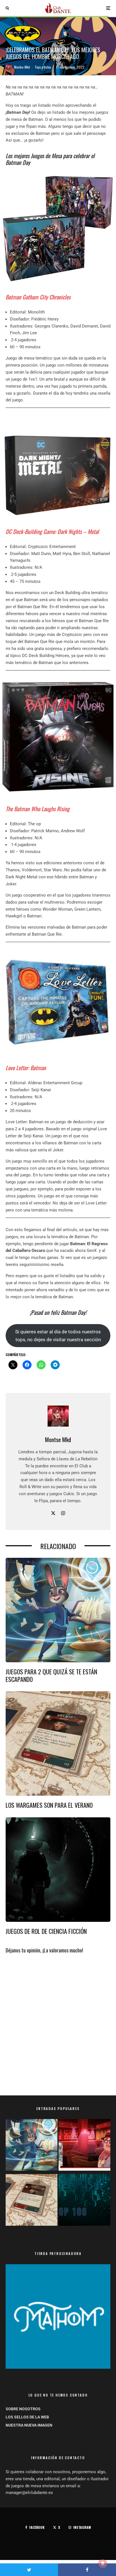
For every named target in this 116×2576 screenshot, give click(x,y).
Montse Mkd (22, 67)
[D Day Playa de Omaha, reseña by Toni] (84, 2146)
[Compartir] (87, 2570)
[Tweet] (29, 2570)
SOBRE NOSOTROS (23, 2409)
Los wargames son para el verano (49, 1805)
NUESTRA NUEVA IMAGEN (29, 2425)
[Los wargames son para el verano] (32, 2201)
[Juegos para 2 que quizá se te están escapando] (32, 2146)
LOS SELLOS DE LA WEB (27, 2417)
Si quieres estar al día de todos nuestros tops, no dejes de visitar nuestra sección (58, 1336)
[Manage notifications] (103, 2564)
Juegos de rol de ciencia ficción (46, 1931)
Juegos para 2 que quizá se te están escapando (51, 1675)
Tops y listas (43, 67)
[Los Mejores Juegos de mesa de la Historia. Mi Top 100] (84, 2201)
